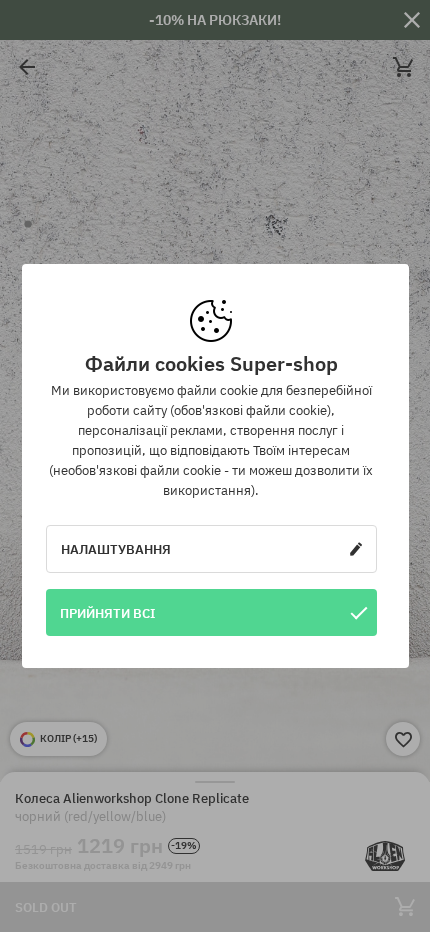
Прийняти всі (108, 613)
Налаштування (116, 549)
